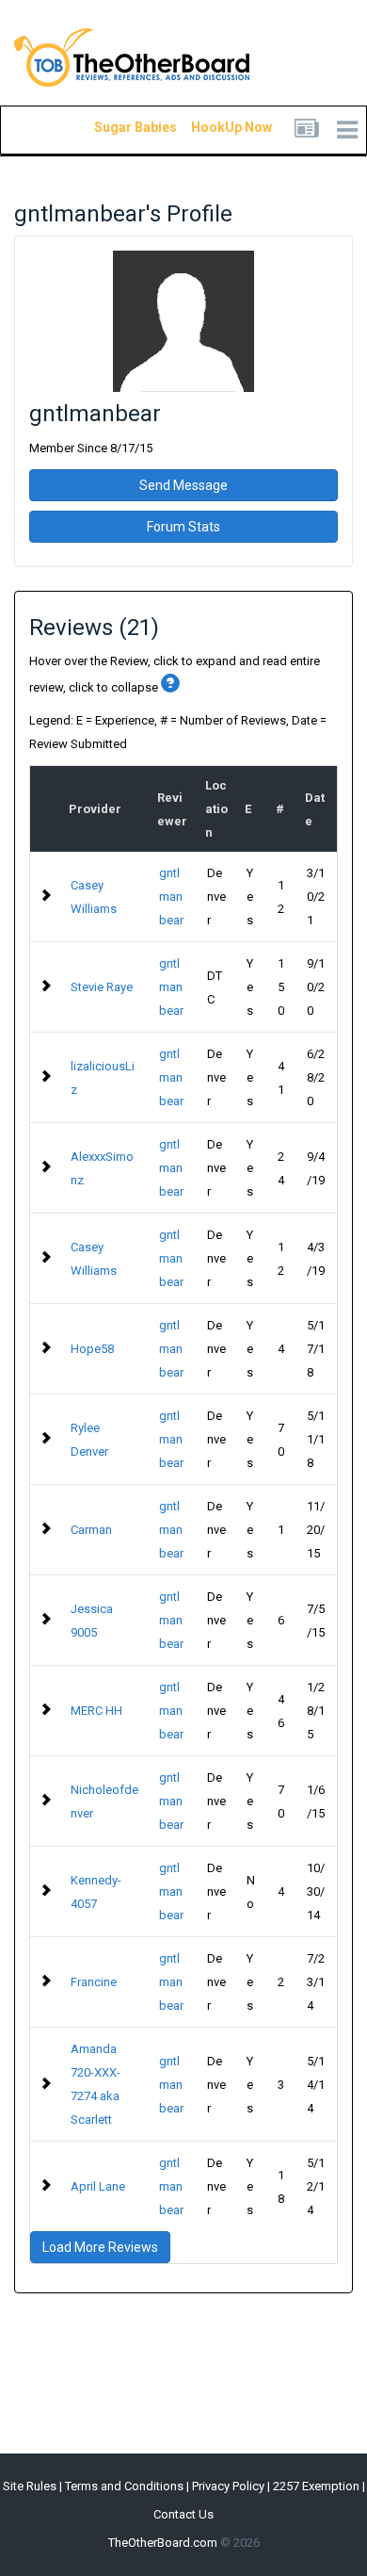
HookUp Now (210, 127)
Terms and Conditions (124, 2486)
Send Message (183, 485)
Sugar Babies (113, 127)
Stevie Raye (102, 987)
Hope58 (92, 1349)
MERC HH (96, 1711)
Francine (94, 1982)
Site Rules (30, 2486)
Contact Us (183, 2514)
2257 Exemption (316, 2486)
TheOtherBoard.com (163, 2543)
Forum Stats (183, 527)
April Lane (98, 2186)
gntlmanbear (171, 897)
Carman (91, 1530)
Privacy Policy (228, 2486)
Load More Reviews (100, 2247)
